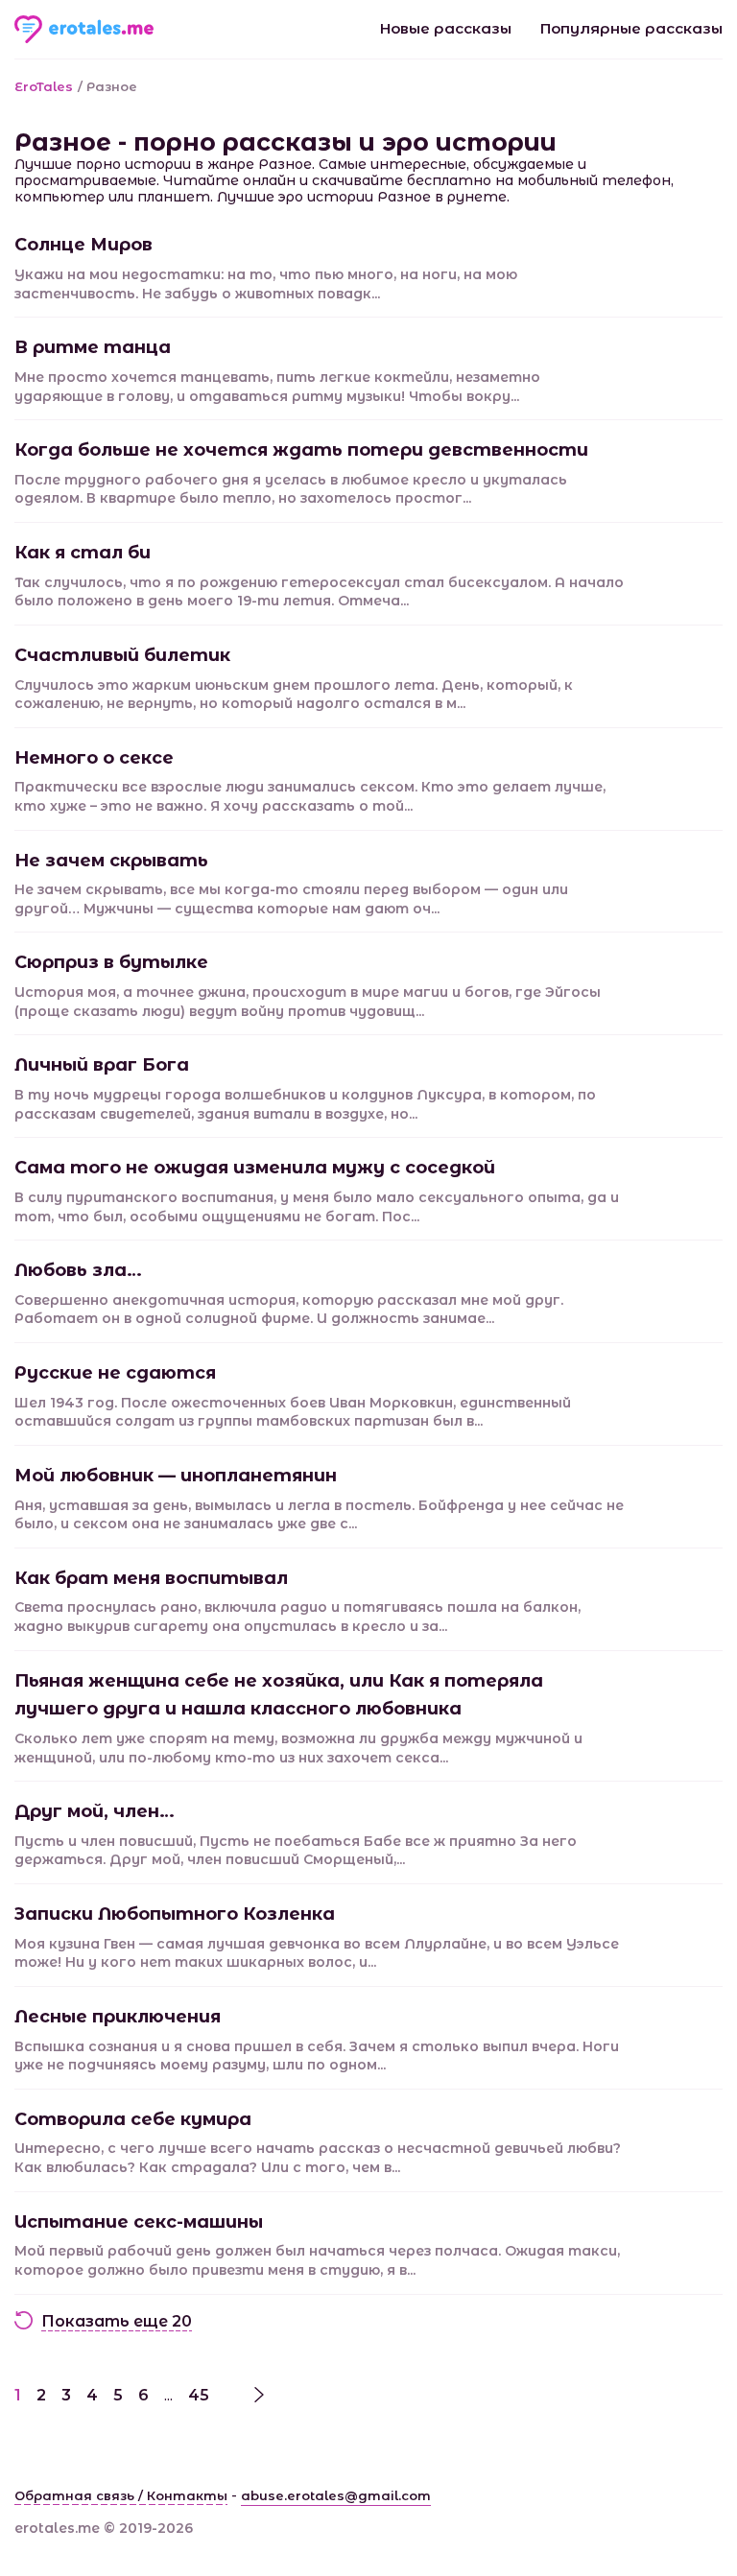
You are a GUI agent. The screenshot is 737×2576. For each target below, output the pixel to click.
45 (199, 2395)
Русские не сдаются (115, 1373)
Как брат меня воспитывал (151, 1578)
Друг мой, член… (95, 1811)
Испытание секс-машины (139, 2222)
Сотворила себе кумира (133, 2119)
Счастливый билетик (122, 655)
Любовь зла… (78, 1270)
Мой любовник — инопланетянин (176, 1476)
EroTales (44, 86)
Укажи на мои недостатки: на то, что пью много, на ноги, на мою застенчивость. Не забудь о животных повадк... (266, 284)
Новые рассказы (446, 28)
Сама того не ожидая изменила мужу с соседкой (255, 1168)
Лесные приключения (118, 2017)
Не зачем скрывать (111, 861)
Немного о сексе (94, 758)
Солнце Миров (83, 245)
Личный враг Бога (102, 1065)
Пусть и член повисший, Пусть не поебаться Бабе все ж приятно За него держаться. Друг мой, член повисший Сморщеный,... (296, 1851)
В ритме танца (93, 347)
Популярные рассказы (631, 28)
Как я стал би (83, 553)
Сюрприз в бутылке (111, 962)
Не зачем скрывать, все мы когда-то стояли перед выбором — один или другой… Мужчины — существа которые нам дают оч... (291, 899)
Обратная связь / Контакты (121, 2495)
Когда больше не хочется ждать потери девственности (301, 450)
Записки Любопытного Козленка (175, 1914)
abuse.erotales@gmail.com (336, 2495)
